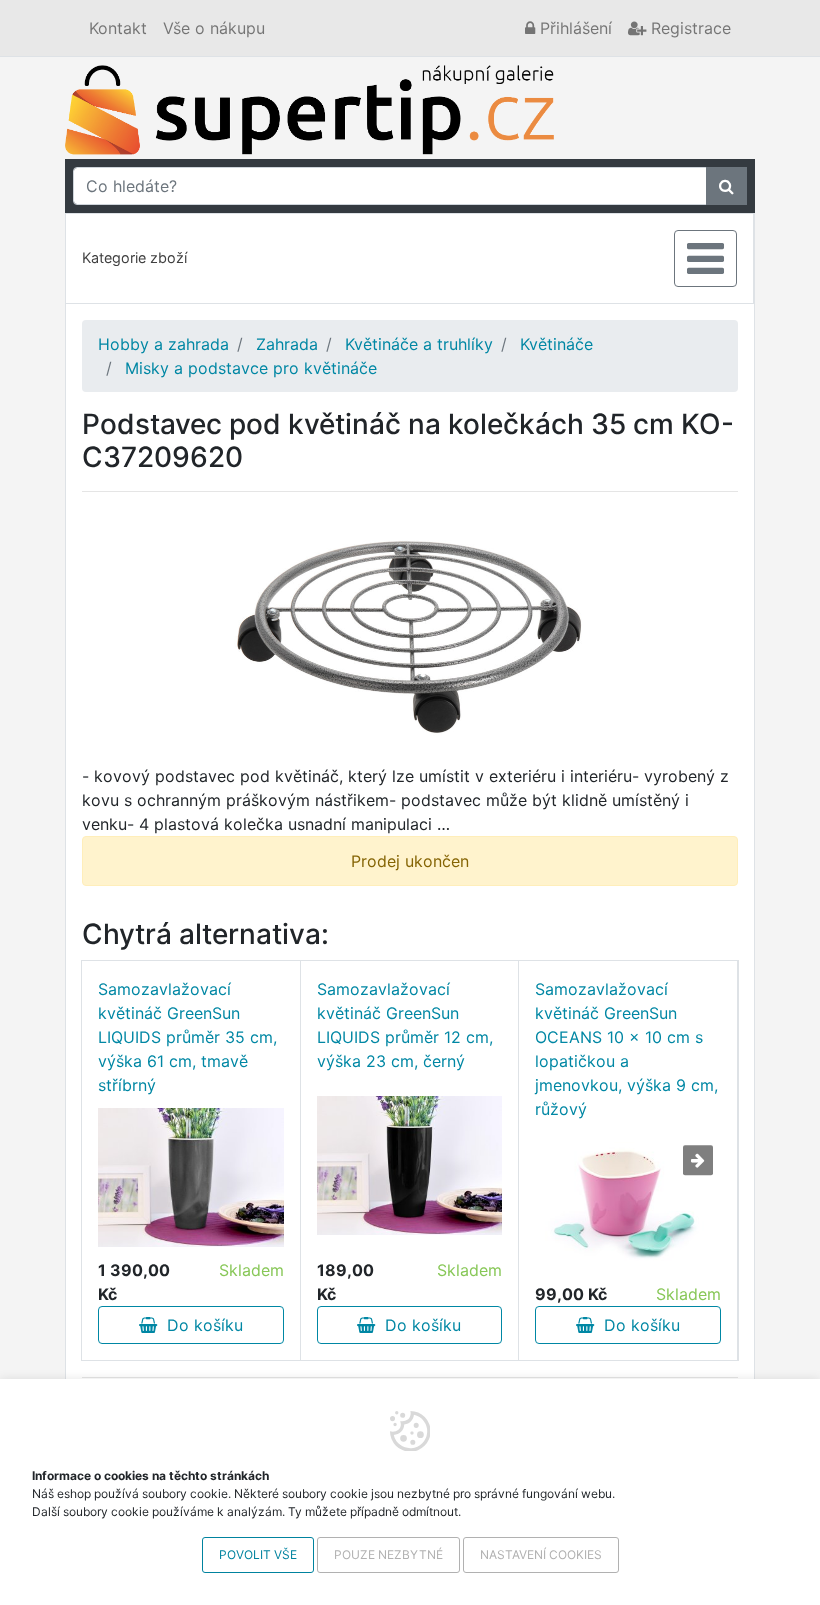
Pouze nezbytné (388, 1554)
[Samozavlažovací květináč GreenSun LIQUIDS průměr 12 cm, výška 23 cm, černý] (410, 1165)
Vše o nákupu (214, 28)
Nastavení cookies (541, 1554)
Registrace (688, 28)
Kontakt (118, 28)
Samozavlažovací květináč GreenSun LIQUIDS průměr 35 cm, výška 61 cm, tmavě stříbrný (187, 1037)
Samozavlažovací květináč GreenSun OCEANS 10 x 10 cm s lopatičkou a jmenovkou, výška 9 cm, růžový (626, 1049)
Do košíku (200, 1325)
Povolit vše (258, 1554)
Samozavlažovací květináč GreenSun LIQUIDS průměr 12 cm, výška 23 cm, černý (405, 1025)
